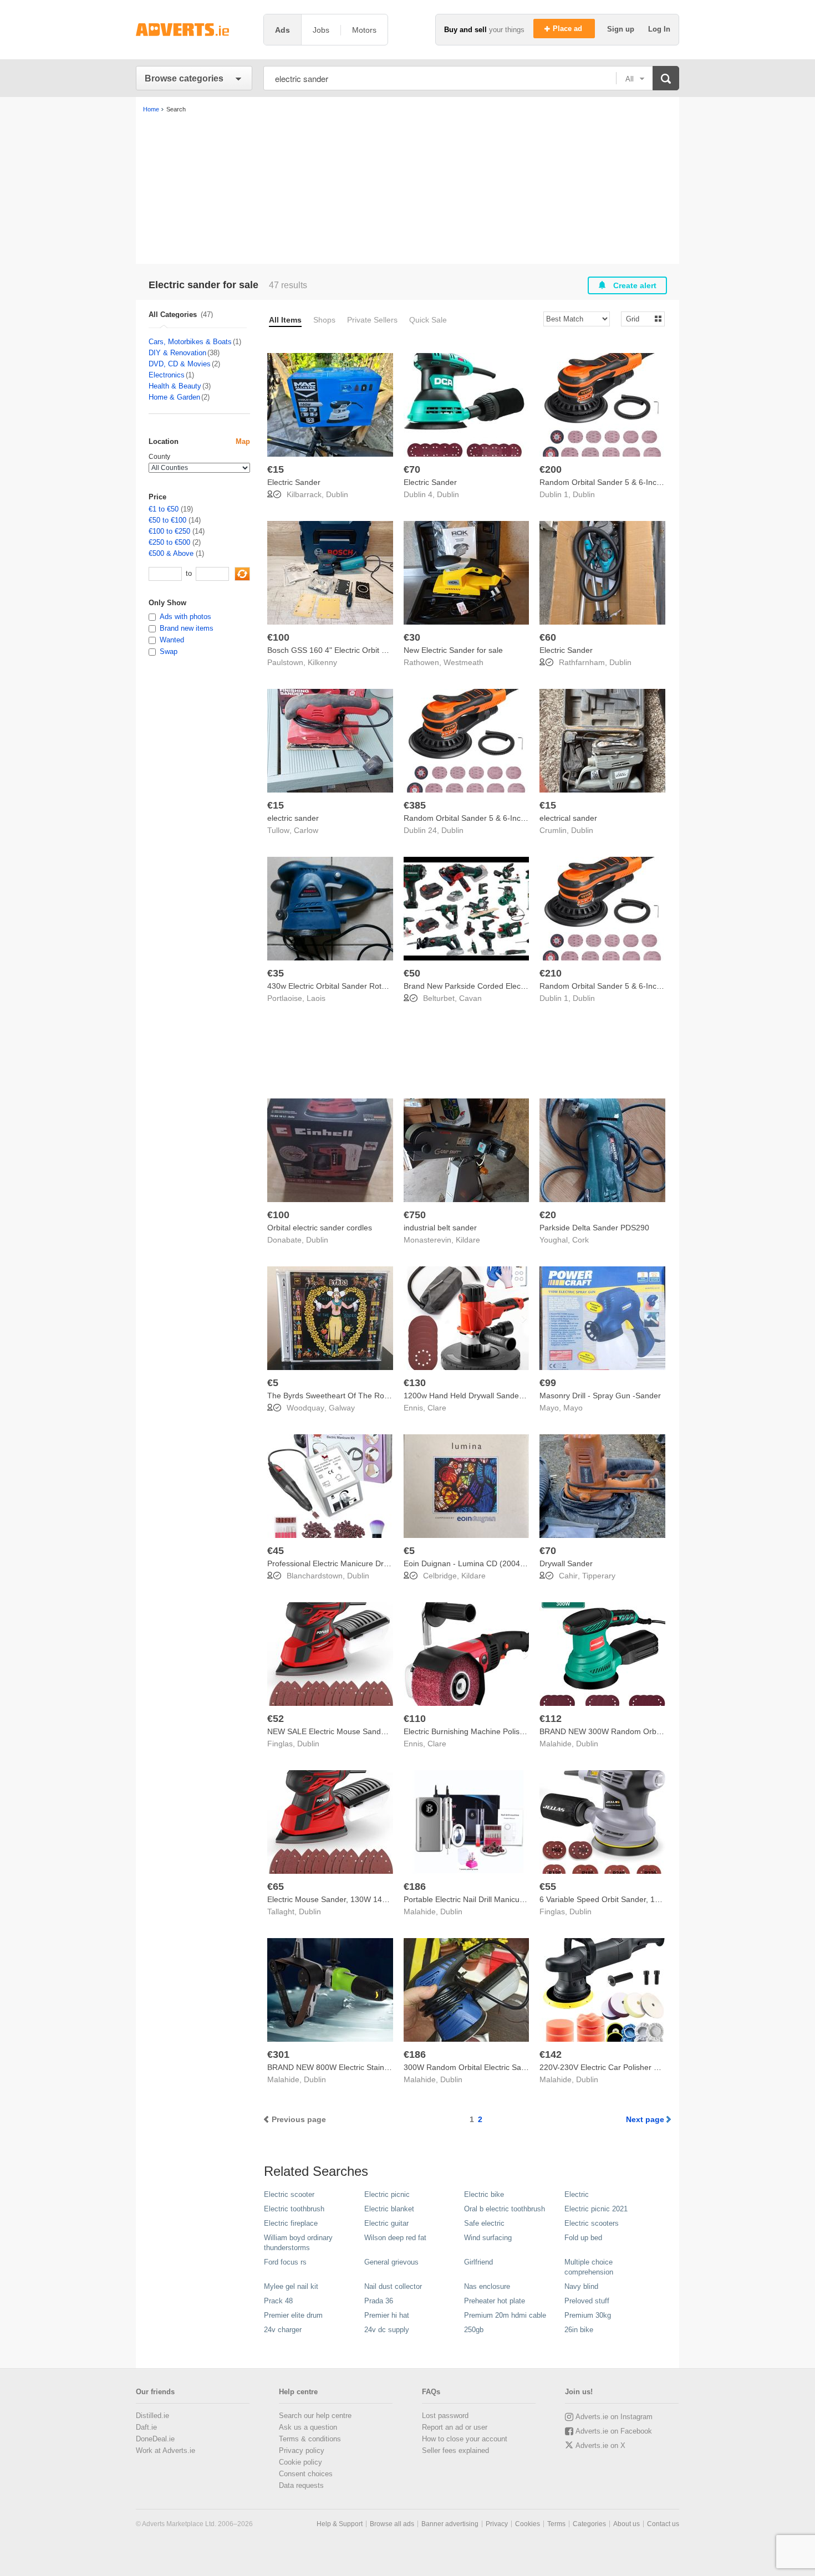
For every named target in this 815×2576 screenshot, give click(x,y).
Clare (437, 1408)
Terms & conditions (310, 2439)
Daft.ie (146, 2427)
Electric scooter (289, 2194)
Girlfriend (478, 2262)
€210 (551, 973)
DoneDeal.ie (155, 2439)
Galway (342, 1408)
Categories (589, 2524)
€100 (278, 637)
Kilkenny (322, 662)
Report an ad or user (455, 2427)
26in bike (579, 2330)
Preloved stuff (587, 2301)
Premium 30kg (588, 2315)
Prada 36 (379, 2301)
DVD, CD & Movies (180, 364)
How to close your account (465, 2439)
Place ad (569, 29)
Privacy (497, 2524)
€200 (551, 469)
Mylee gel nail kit (291, 2286)
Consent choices (306, 2474)
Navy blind (581, 2286)
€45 (276, 1551)
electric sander (293, 818)
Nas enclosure (487, 2286)
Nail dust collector (393, 2286)
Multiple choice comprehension (589, 2267)
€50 (412, 973)
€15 (276, 469)
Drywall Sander (566, 1563)
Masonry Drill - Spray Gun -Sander (600, 1396)
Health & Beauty (175, 386)
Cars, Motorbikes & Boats (190, 342)
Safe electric (484, 2223)
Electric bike (484, 2194)
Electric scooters (592, 2223)
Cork (580, 1240)
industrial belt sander (440, 1228)
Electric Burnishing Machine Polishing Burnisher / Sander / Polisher (521, 1731)
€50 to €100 (167, 520)
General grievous (391, 2262)
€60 (548, 637)
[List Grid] (638, 318)
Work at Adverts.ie (165, 2450)
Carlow (306, 830)
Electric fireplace (291, 2223)
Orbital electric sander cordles (320, 1228)
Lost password (445, 2416)
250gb (474, 2330)
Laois (316, 998)
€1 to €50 (164, 509)
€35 (276, 973)
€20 (548, 1215)
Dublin (337, 494)
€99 (548, 1383)
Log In (659, 29)
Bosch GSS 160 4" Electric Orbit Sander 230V (347, 650)
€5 (273, 1383)
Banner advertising (450, 2524)
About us (626, 2524)
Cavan (470, 998)
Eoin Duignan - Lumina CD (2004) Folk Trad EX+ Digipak (503, 1563)
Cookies (528, 2524)
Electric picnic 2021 (596, 2209)
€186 (415, 1887)
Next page (645, 2119)
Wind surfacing (488, 2238)
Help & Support (340, 2524)
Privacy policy (302, 2450)
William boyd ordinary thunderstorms (298, 2243)
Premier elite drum (293, 2315)
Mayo (573, 1408)
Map (243, 441)
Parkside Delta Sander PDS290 (594, 1228)
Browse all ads (392, 2524)
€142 (551, 2054)
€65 (276, 1887)
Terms (556, 2524)
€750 (415, 1215)
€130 (415, 1383)
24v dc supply (387, 2330)
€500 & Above (171, 553)
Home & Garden (174, 397)
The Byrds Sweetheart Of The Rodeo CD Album (351, 1396)
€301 (278, 2054)
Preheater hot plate (495, 2301)
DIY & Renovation (177, 353)
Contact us (663, 2524)
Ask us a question (308, 2427)
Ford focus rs (285, 2262)
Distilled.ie (152, 2416)
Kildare (468, 1240)
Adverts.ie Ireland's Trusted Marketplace (194, 30)
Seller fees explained (455, 2450)
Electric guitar (386, 2223)
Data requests (301, 2485)
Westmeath (463, 662)
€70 (412, 469)
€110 (415, 1719)
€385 (415, 805)
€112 (551, 1719)
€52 (276, 1719)
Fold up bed (583, 2238)
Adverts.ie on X (600, 2445)
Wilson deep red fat (395, 2238)
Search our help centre (315, 2416)
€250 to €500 (169, 542)
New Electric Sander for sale (453, 650)
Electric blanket (389, 2209)
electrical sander (568, 818)
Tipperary (599, 1576)
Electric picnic (387, 2194)
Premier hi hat (387, 2315)
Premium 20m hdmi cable (505, 2315)
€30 (412, 637)
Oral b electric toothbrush (505, 2209)
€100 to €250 (169, 531)
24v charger (283, 2330)
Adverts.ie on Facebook (614, 2431)
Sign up (622, 29)
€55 (548, 1887)
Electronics (167, 375)
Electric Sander (294, 482)
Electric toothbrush (294, 2209)
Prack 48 (278, 2301)
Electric (577, 2194)
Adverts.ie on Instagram (614, 2417)
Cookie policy (300, 2462)
